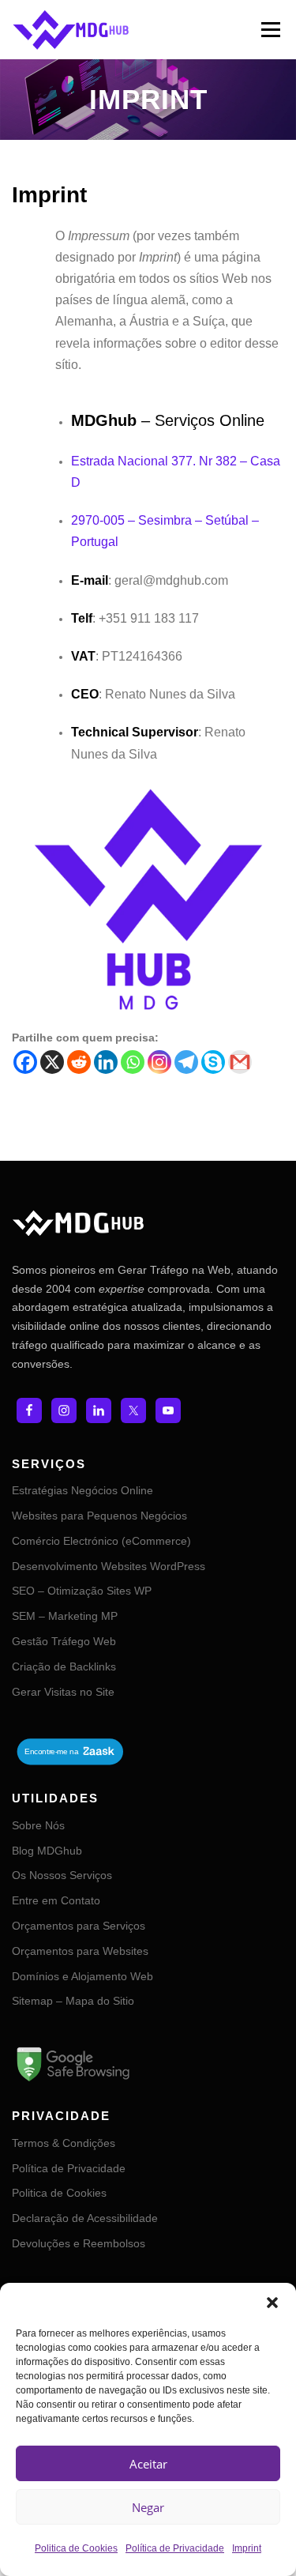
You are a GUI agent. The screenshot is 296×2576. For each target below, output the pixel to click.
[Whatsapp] (133, 1062)
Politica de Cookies (76, 2548)
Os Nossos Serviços (62, 1875)
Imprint (247, 2548)
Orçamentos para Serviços (79, 1926)
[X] (52, 1062)
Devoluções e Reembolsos (79, 2243)
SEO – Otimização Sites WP (82, 1591)
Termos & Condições (64, 2143)
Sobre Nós (38, 1825)
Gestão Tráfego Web (64, 1641)
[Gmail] (240, 1062)
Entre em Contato (56, 1900)
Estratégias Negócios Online (82, 1490)
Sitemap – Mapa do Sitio (73, 2001)
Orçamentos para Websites (80, 1951)
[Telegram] (186, 1062)
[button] (272, 2303)
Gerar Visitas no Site (63, 1692)
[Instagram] (159, 1062)
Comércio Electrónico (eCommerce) (101, 1541)
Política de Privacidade (175, 2548)
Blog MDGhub (47, 1851)
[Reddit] (79, 1062)
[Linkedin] (106, 1062)
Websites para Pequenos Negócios (99, 1516)
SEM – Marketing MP (65, 1616)
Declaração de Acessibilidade (85, 2218)
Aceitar (148, 2464)
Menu (270, 29)
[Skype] (213, 1062)
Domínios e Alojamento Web (82, 1976)
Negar (148, 2507)
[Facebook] (25, 1062)
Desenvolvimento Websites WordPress (109, 1566)
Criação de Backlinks (64, 1666)
